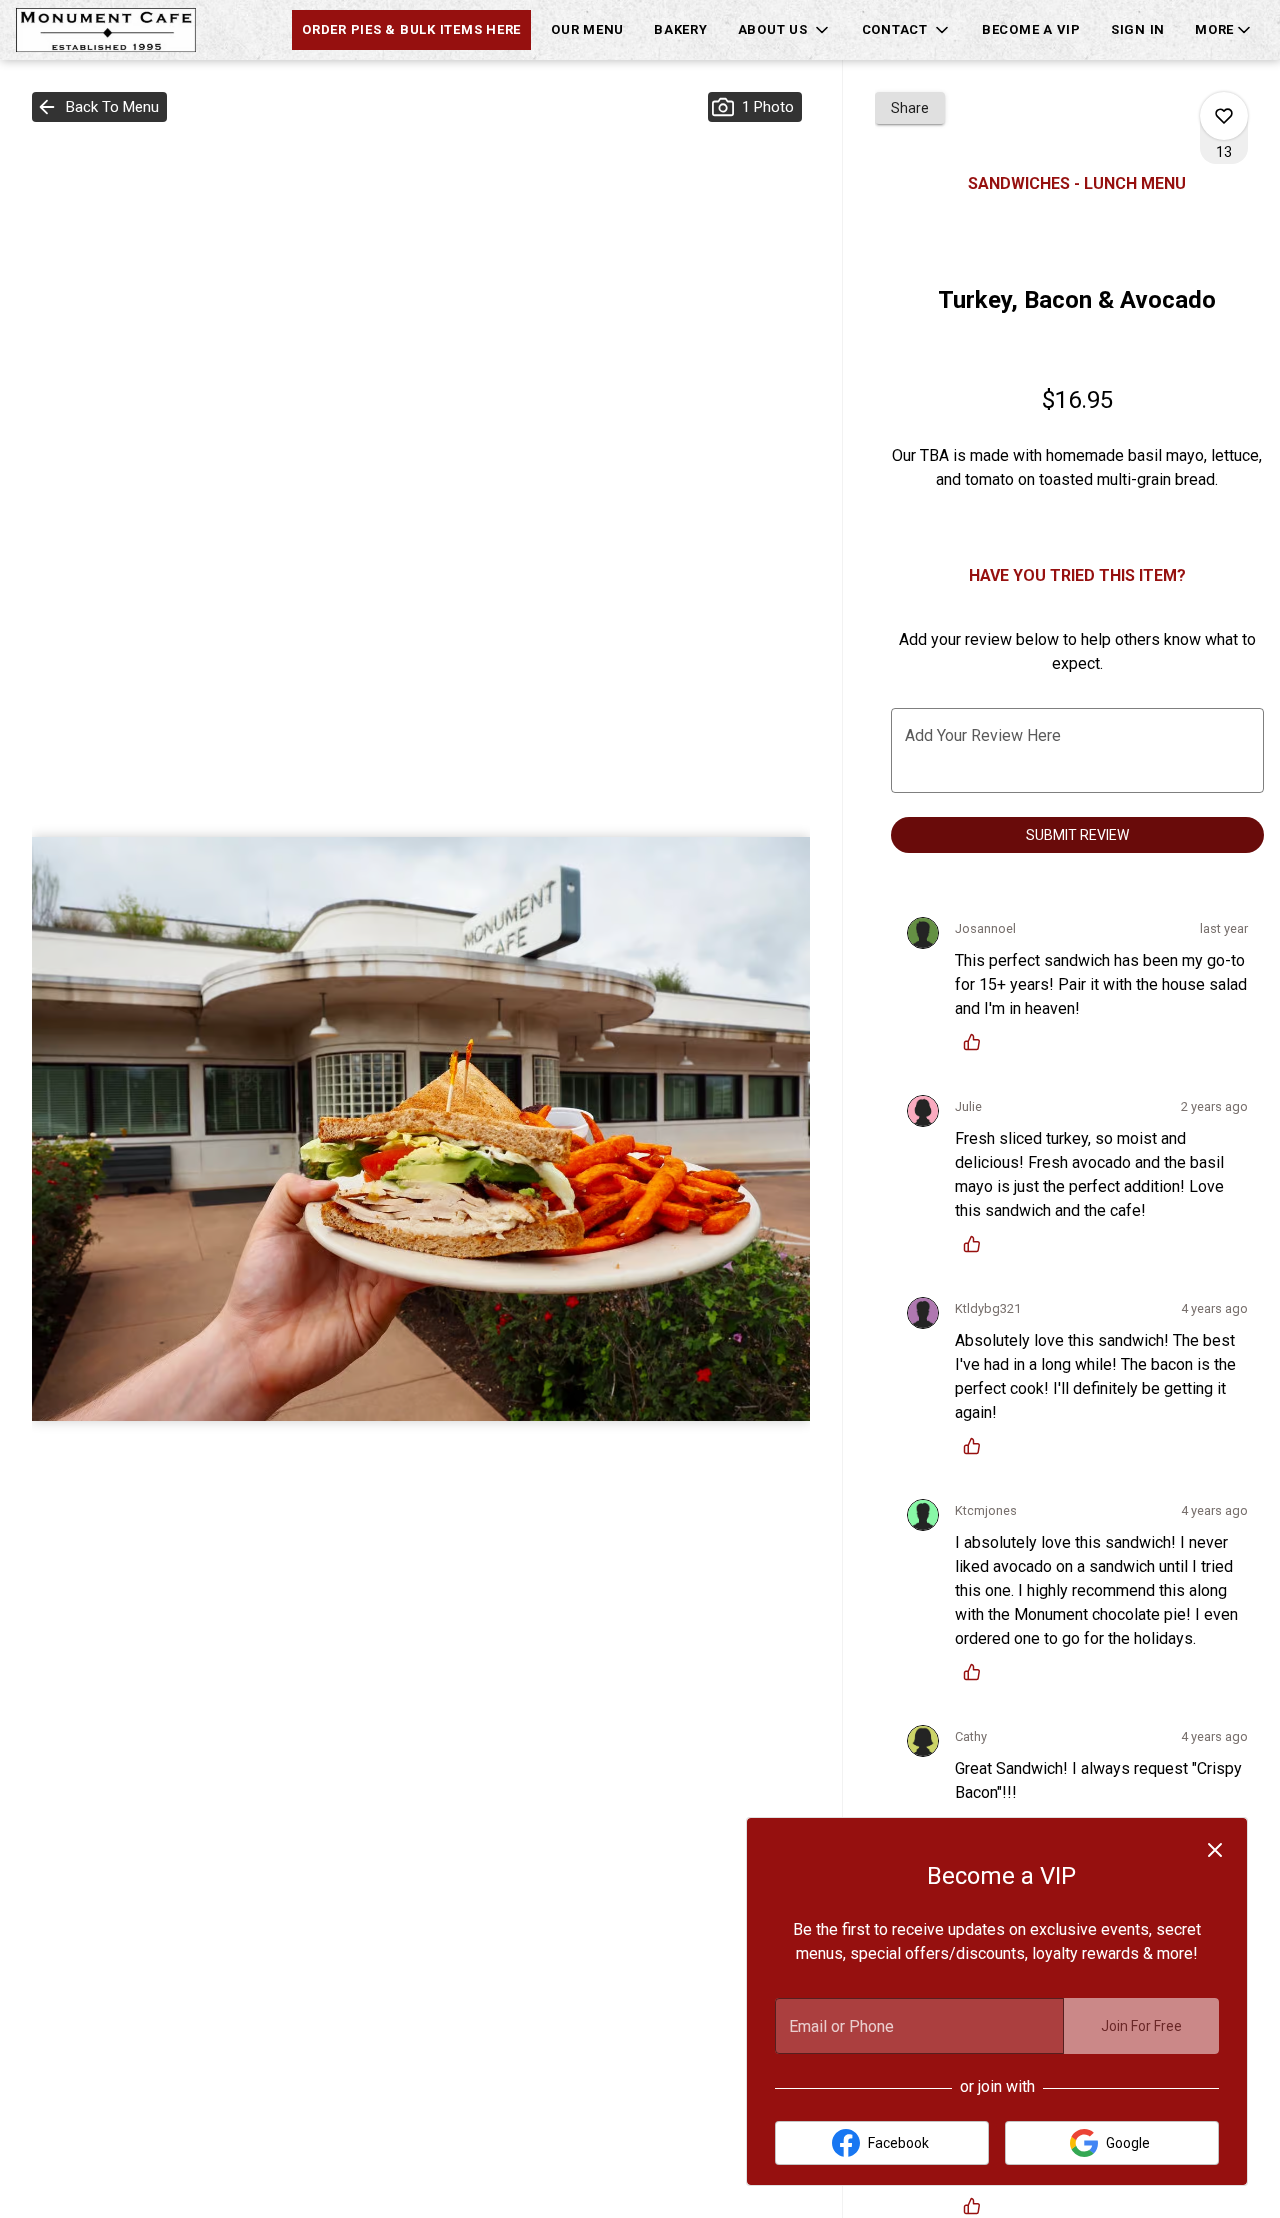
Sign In (1138, 29)
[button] (785, 30)
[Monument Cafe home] (106, 30)
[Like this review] (977, 1042)
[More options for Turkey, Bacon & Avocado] (1224, 116)
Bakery (681, 29)
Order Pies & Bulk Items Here (411, 29)
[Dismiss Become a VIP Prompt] (1215, 1850)
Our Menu (587, 29)
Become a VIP (1031, 29)
